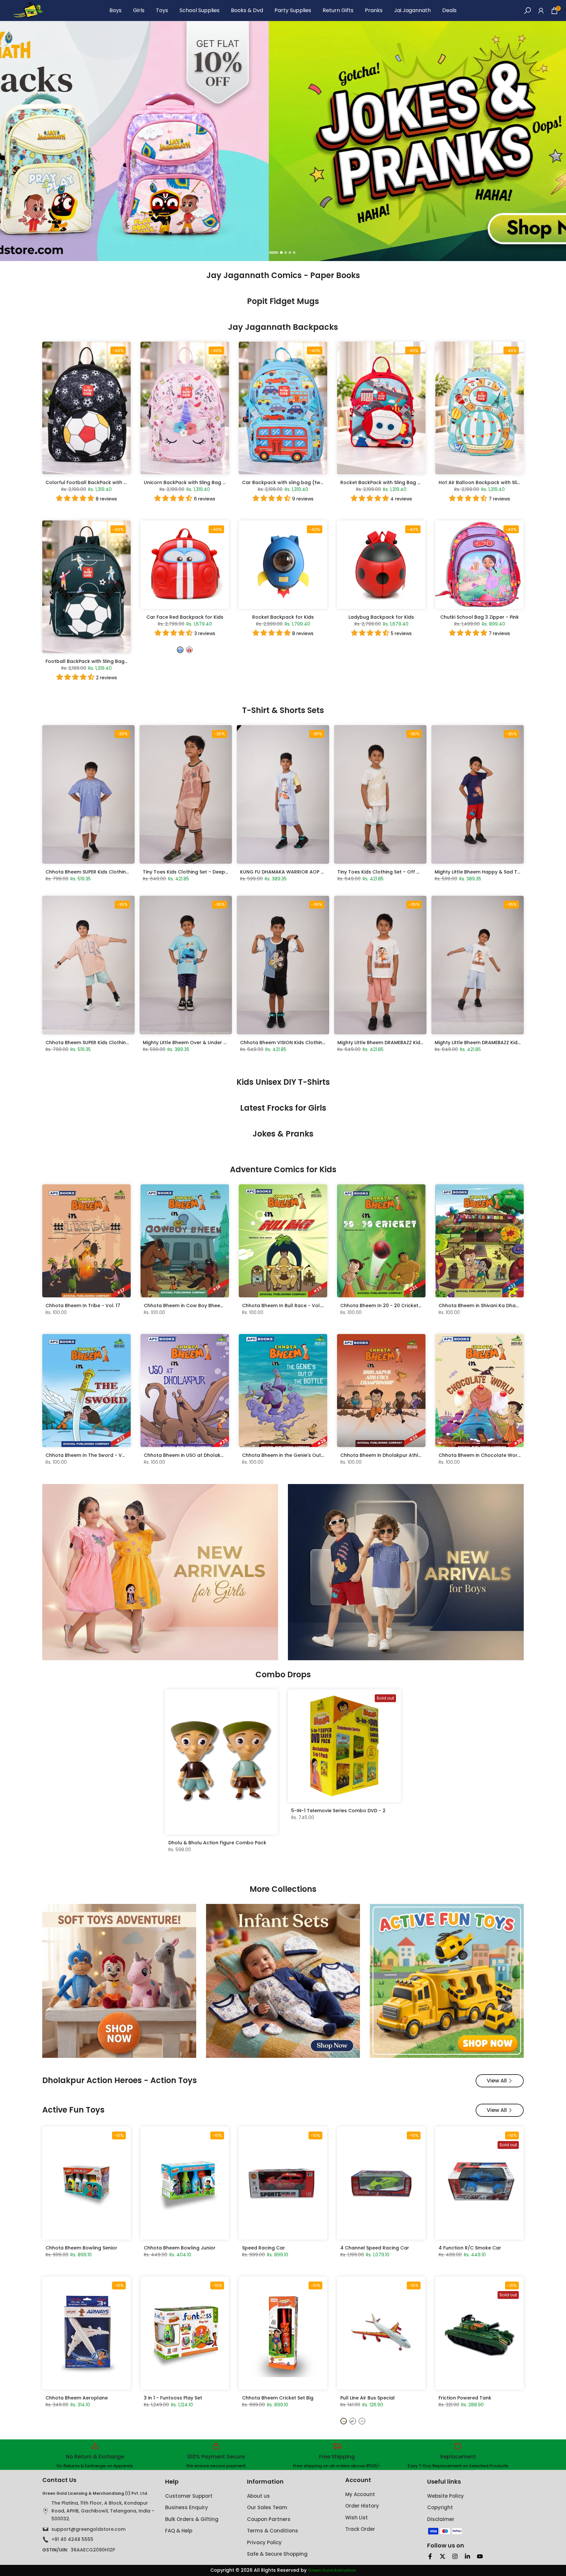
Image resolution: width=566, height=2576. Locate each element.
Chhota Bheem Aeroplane (77, 2398)
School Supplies (199, 10)
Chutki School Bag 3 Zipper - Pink (480, 617)
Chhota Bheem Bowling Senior (81, 2248)
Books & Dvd (247, 10)
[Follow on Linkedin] (467, 2556)
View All (497, 2081)
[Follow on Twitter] (443, 2556)
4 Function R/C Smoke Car (470, 2248)
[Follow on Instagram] (455, 2556)
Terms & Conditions (273, 2531)
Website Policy (445, 2496)
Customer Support (189, 2496)
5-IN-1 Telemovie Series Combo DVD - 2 (338, 1811)
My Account (360, 2494)
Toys (162, 10)
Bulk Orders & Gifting (192, 2519)
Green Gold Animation (332, 2570)
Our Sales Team (267, 2507)
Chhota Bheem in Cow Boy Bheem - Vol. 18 (194, 1306)
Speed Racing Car (264, 2248)
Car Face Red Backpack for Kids (185, 617)
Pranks (374, 10)
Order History (362, 2506)
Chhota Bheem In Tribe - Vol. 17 (83, 1306)
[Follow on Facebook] (430, 2556)
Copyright (440, 2507)
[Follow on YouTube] (480, 2556)
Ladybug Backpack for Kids (381, 617)
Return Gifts (338, 10)
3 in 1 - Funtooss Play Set (173, 2398)
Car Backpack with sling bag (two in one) (292, 482)
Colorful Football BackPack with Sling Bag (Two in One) (112, 482)
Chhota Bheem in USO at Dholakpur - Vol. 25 (197, 1455)
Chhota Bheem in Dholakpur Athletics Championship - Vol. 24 (414, 1455)
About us (258, 2496)
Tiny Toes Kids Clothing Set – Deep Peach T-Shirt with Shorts (215, 872)
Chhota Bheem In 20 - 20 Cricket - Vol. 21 (389, 1306)
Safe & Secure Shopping (277, 2554)
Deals (449, 10)
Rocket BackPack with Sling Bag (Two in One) (394, 482)
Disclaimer (441, 2519)
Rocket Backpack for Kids (283, 617)
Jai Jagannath (412, 10)
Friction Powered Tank (465, 2398)
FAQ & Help (179, 2531)
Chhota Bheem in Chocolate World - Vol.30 (490, 1455)
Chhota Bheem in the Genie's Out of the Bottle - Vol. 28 (308, 1455)
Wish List (357, 2518)
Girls (139, 10)
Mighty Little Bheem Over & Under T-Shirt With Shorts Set (210, 1043)
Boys (115, 10)
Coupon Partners (269, 2519)
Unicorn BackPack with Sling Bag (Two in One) (199, 482)
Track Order (360, 2529)
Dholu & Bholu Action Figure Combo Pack (217, 1843)
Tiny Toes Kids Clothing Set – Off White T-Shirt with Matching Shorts (418, 872)
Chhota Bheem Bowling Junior (180, 2248)
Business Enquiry (187, 2507)
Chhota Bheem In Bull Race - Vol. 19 (284, 1306)
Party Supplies (293, 10)
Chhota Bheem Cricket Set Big (278, 2398)
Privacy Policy (264, 2542)
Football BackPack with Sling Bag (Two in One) (101, 661)
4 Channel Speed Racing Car (375, 2248)
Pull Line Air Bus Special (368, 2398)
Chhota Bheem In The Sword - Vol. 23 (90, 1455)
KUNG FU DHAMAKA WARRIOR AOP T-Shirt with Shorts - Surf (310, 872)
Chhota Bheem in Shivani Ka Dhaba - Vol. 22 (491, 1306)
